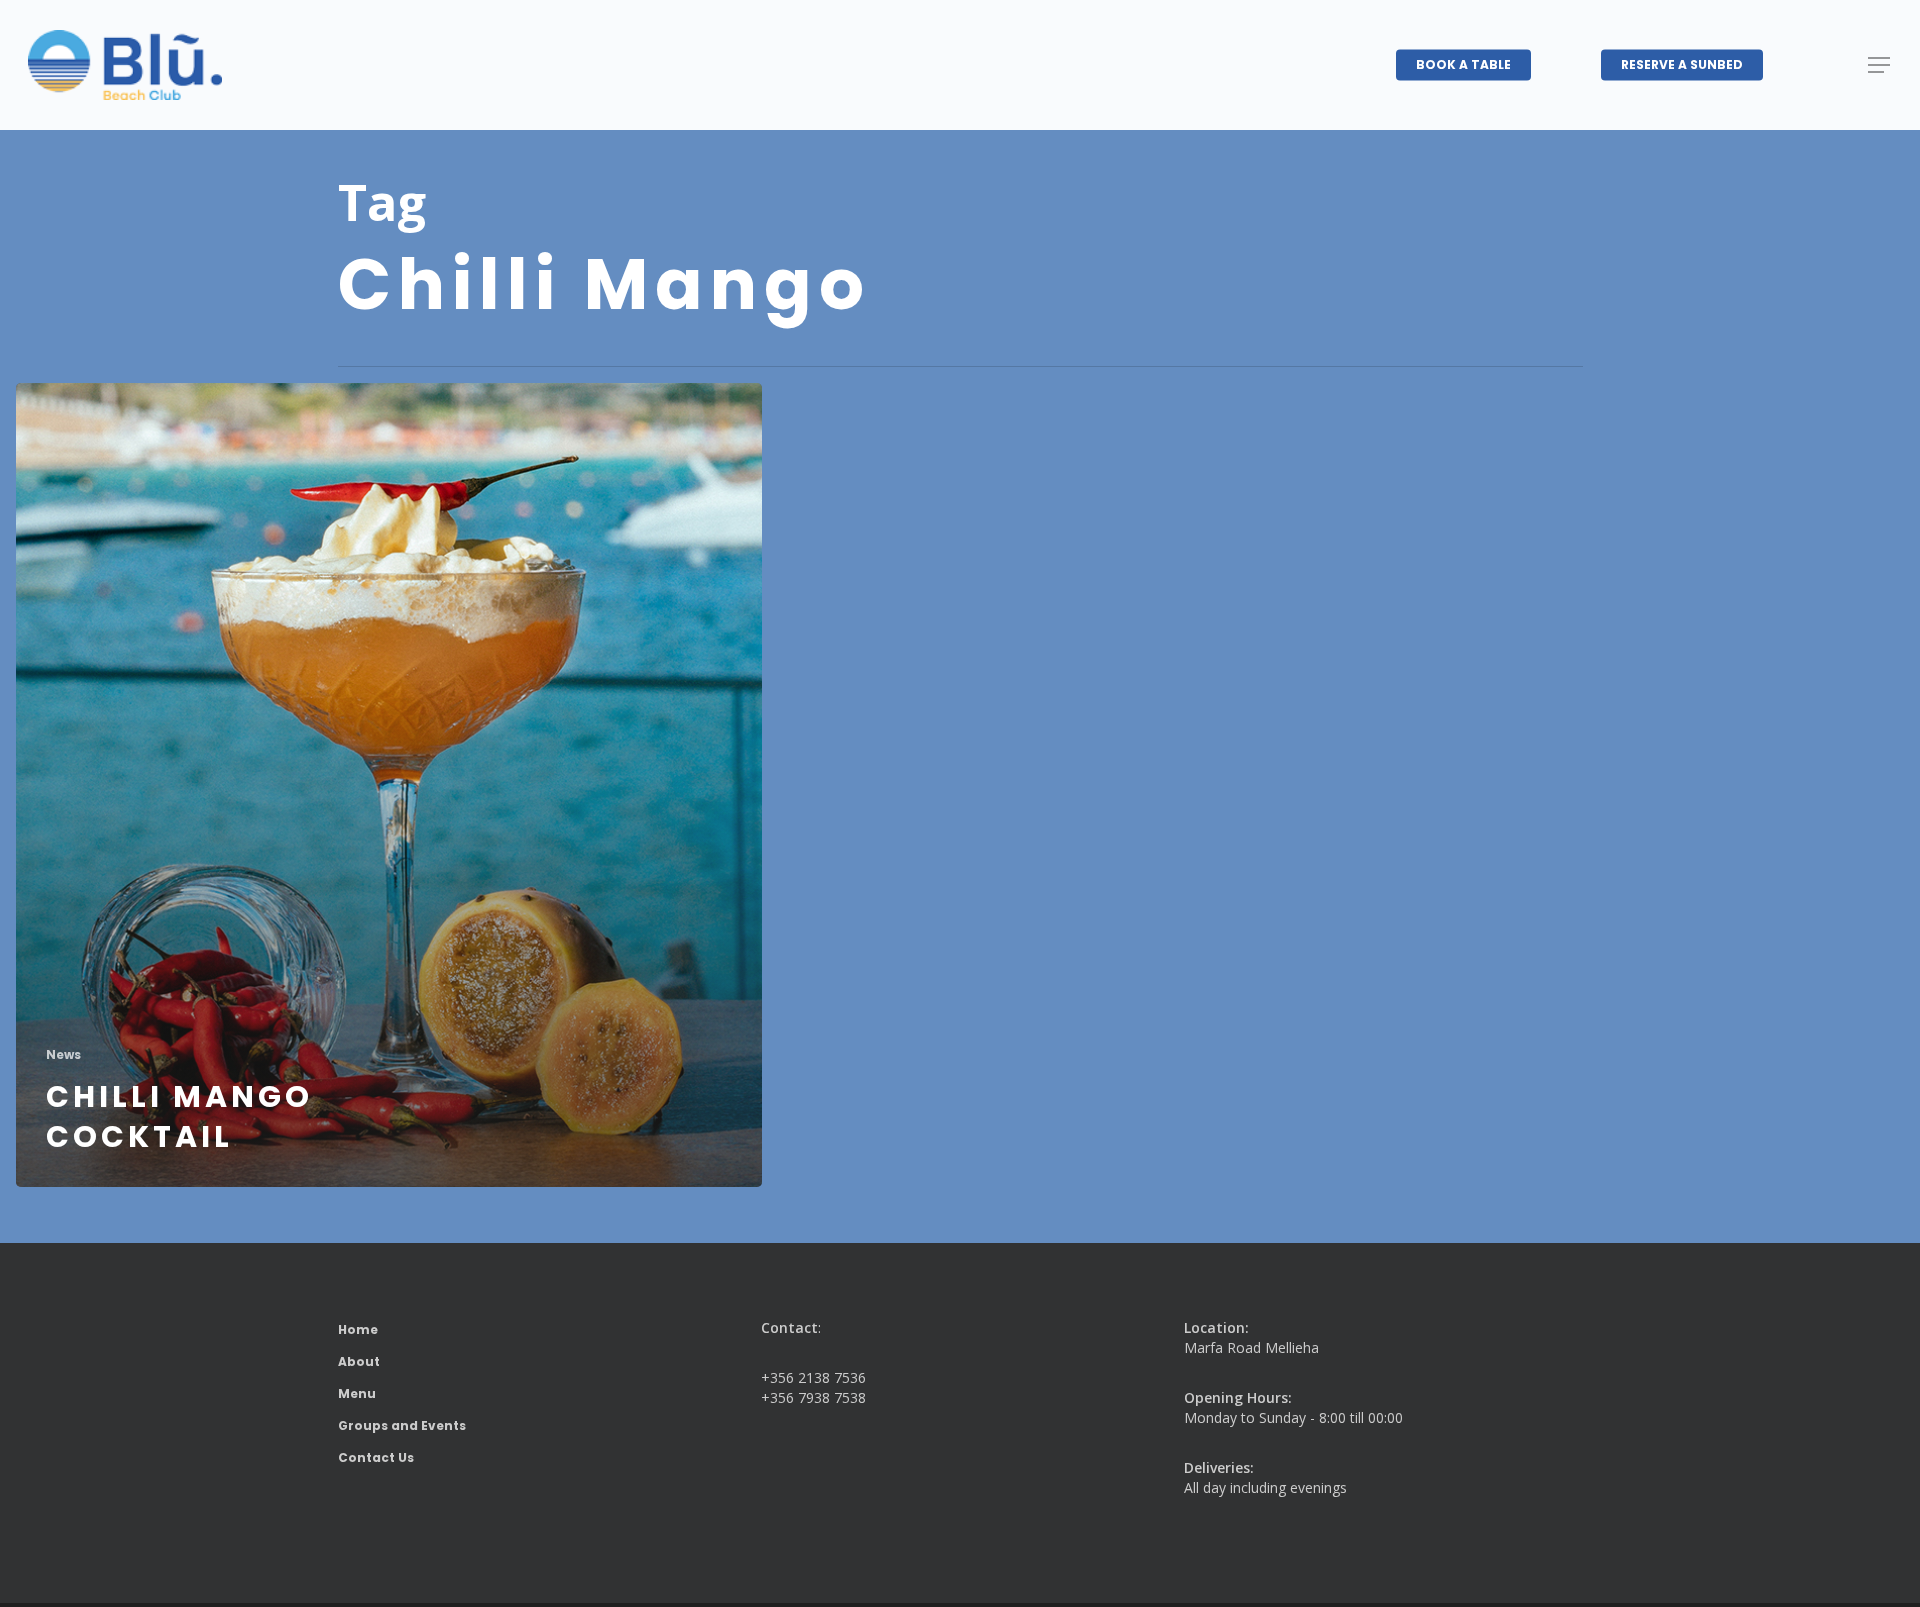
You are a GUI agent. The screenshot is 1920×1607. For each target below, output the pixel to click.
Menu (357, 1393)
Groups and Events (402, 1425)
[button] (1880, 65)
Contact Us (376, 1457)
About (359, 1361)
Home (358, 1329)
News (63, 1054)
